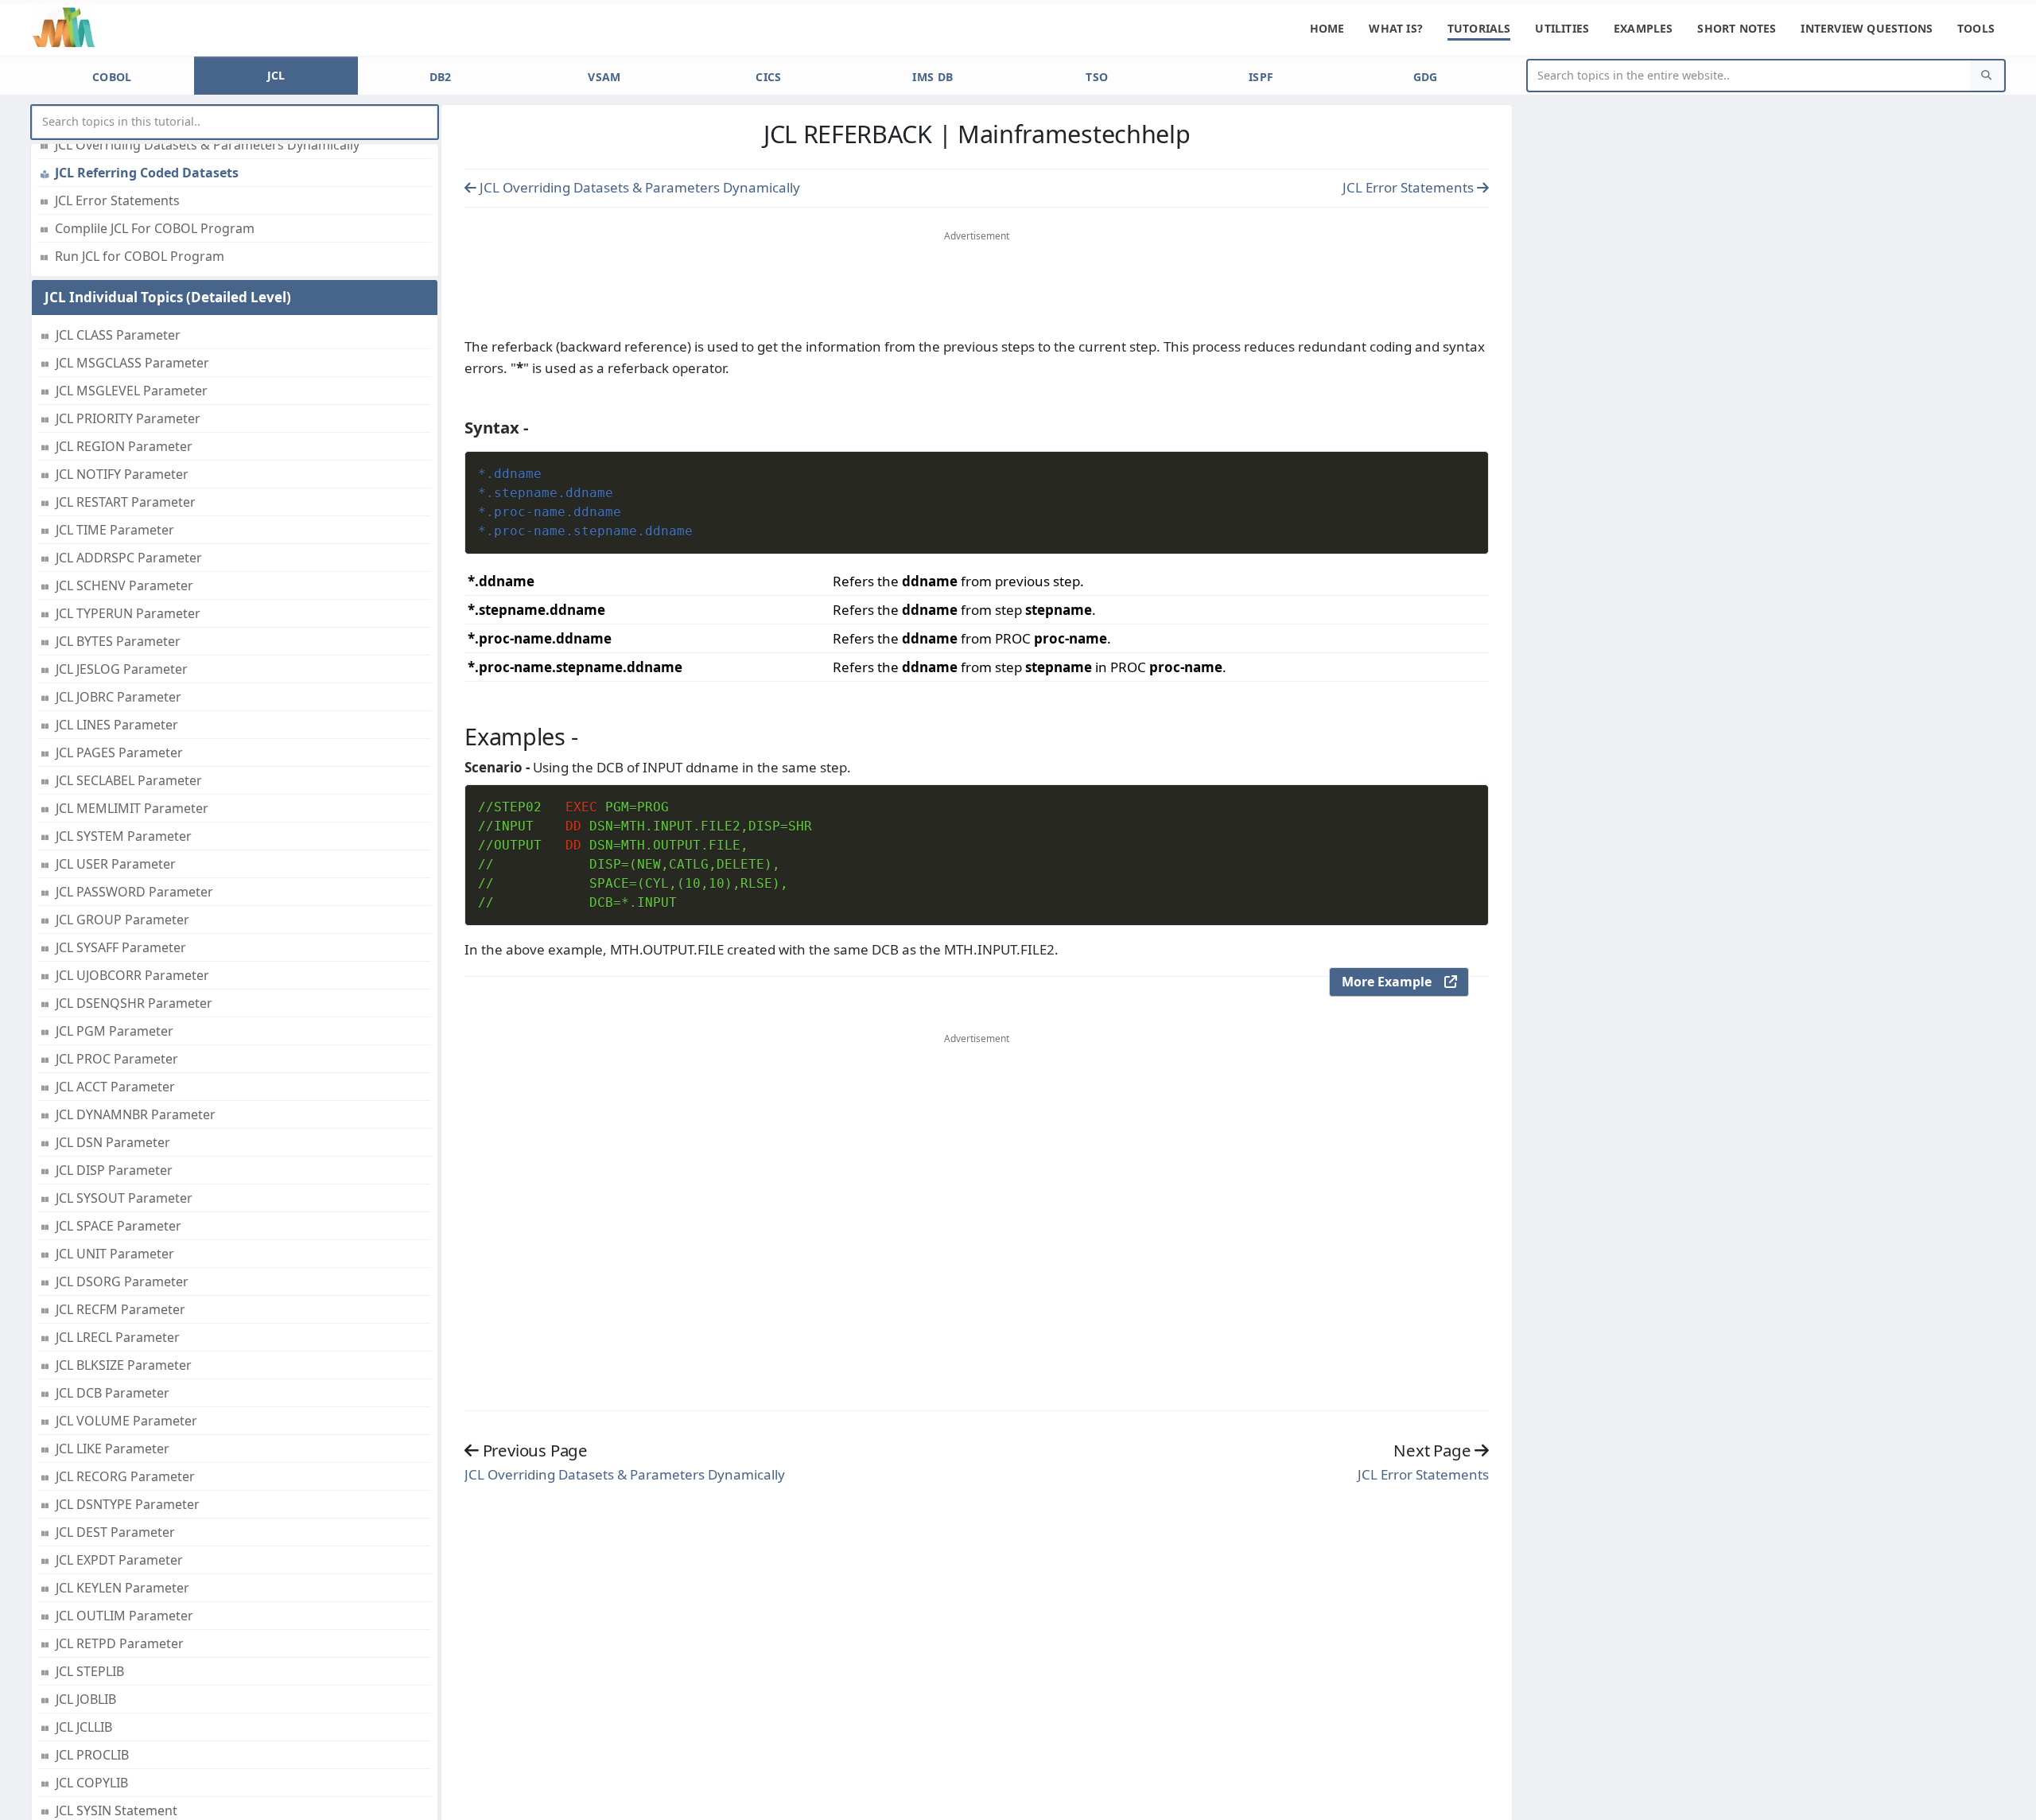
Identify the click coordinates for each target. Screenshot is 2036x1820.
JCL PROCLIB (92, 1755)
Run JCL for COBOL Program (140, 256)
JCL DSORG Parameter (122, 1281)
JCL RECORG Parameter (125, 1476)
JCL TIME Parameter (115, 530)
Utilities (1562, 28)
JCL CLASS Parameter (118, 335)
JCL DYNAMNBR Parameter (136, 1114)
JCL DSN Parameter (113, 1142)
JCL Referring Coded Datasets (147, 173)
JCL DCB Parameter (113, 1393)
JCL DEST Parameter (115, 1532)
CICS (768, 77)
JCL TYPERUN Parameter (128, 613)
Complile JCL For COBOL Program (155, 228)
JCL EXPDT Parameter (119, 1560)
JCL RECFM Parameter (120, 1309)
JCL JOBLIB (86, 1699)
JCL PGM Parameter (115, 1031)
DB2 (441, 77)
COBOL (112, 77)
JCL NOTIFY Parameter (122, 474)
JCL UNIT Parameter (115, 1254)
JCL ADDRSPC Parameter (129, 558)
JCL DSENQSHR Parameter (134, 1003)
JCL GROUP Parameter (122, 920)
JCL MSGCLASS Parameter (132, 363)
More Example (1393, 982)
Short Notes (1737, 28)
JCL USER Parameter (116, 864)
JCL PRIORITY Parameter (128, 418)
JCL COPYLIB (92, 1783)
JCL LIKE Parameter (113, 1449)
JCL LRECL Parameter (118, 1337)
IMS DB (933, 77)
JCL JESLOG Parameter (122, 669)
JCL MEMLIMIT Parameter (132, 808)
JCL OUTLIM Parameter (124, 1616)
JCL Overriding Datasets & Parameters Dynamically (207, 145)
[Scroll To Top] (2008, 1802)
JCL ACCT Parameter (115, 1087)
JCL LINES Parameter (117, 725)
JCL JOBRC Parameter (119, 697)
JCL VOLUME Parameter (126, 1421)
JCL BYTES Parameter (118, 641)
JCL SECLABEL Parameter (129, 780)
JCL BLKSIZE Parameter (124, 1365)
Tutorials (1479, 28)
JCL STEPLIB (90, 1671)
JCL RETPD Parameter (120, 1643)
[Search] (1987, 76)
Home (1327, 28)
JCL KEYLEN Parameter (122, 1588)
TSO (1097, 77)
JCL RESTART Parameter (126, 502)
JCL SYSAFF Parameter (121, 947)
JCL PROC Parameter (117, 1059)
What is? (1396, 28)
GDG (1426, 77)
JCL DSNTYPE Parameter (128, 1504)
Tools (1976, 28)
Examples (1644, 28)
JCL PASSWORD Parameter (134, 892)
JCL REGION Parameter (124, 446)
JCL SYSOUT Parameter (124, 1198)
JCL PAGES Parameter (119, 752)
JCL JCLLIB (84, 1727)
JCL (276, 75)
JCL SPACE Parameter (119, 1226)
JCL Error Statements (117, 200)
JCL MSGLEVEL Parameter (132, 391)
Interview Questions (1867, 28)
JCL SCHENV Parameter (124, 585)
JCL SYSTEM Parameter (124, 836)
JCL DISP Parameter (114, 1170)
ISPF (1261, 77)
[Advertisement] (977, 287)
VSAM (604, 77)
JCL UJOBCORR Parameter (132, 975)
